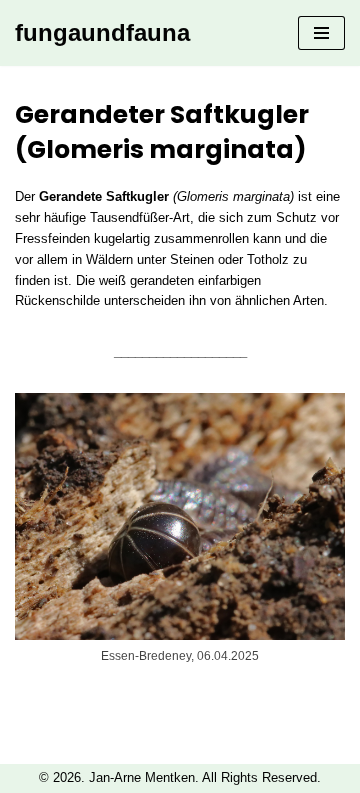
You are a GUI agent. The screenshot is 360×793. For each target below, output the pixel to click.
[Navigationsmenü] (321, 33)
